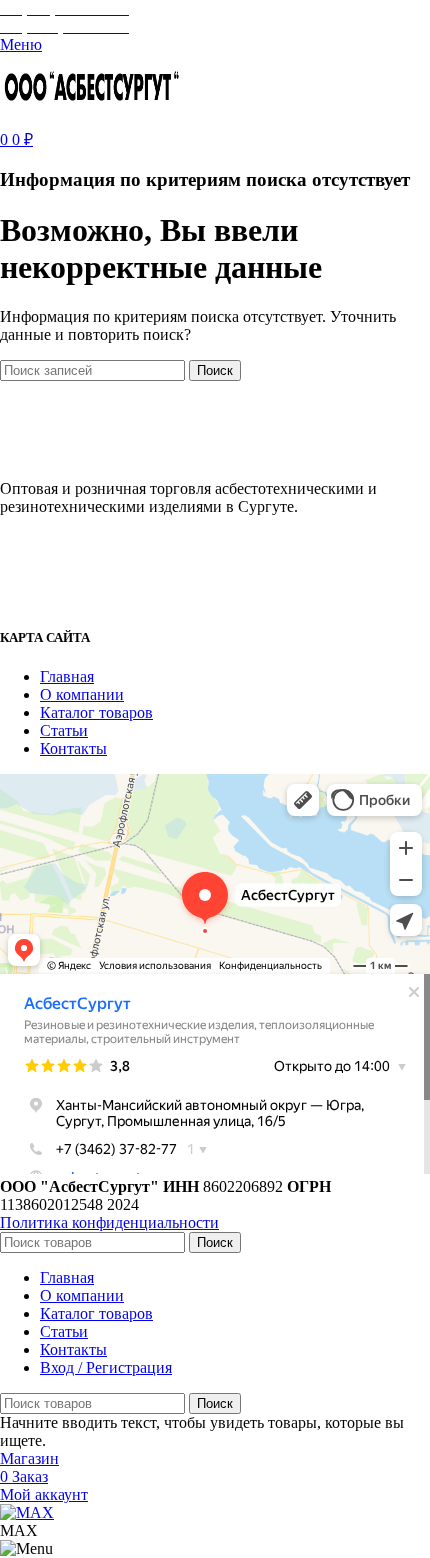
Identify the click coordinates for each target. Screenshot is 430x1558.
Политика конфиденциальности (109, 1222)
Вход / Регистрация (106, 1367)
